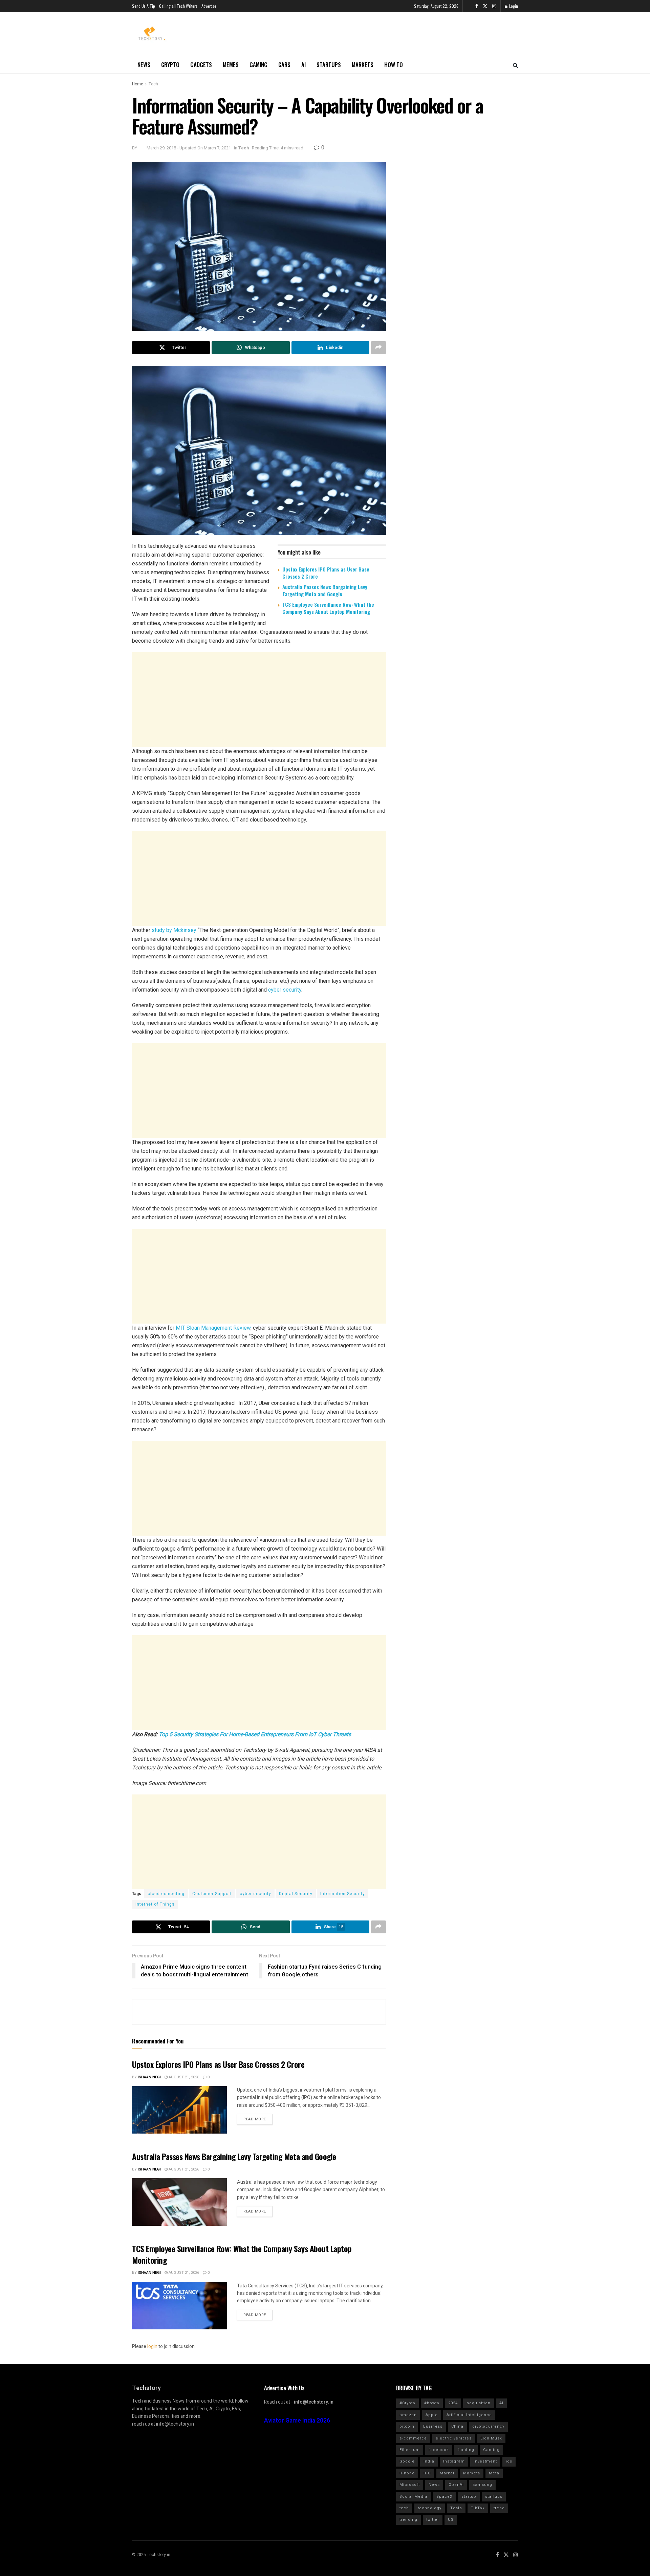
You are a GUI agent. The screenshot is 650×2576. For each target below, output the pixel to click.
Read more (255, 2119)
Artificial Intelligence (469, 2415)
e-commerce (413, 2438)
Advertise (209, 6)
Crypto (170, 65)
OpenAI (456, 2485)
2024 (453, 2403)
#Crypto (407, 2403)
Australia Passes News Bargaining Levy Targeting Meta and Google (325, 590)
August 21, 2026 (183, 2077)
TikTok (478, 2508)
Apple (432, 2415)
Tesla (456, 2508)
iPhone (407, 2473)
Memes (231, 65)
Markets (363, 65)
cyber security (285, 990)
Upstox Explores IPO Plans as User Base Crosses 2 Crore (326, 573)
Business (433, 2426)
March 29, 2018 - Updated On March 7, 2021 (189, 148)
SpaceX (445, 2497)
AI (304, 65)
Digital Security (296, 1894)
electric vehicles (454, 2438)
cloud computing (166, 1894)
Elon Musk (491, 2438)
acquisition (479, 2403)
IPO (427, 2473)
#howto (432, 2403)
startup (469, 2497)
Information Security (343, 1894)
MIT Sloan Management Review (213, 1328)
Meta (494, 2473)
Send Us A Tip (144, 6)
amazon (408, 2415)
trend (499, 2508)
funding (466, 2450)
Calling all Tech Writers (178, 6)
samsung (482, 2485)
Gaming (258, 65)
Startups (329, 65)
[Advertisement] (259, 700)
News (144, 65)
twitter (433, 2520)
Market (447, 2473)
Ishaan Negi (149, 2077)
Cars (284, 65)
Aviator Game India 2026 (297, 2421)
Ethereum (410, 2450)
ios (509, 2461)
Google (407, 2461)
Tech (153, 84)
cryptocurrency (488, 2426)
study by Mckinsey (174, 930)
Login (513, 6)
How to (394, 65)
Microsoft (410, 2485)
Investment (485, 2461)
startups (494, 2497)
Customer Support (212, 1894)
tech (404, 2508)
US (451, 2520)
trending (408, 2520)
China (457, 2426)
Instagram (454, 2461)
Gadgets (201, 65)
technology (430, 2508)
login (152, 2346)
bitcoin (407, 2426)
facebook (439, 2450)
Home (138, 84)
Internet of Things (155, 1904)
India (429, 2461)
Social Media (414, 2497)
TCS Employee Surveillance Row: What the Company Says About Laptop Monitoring (328, 608)
